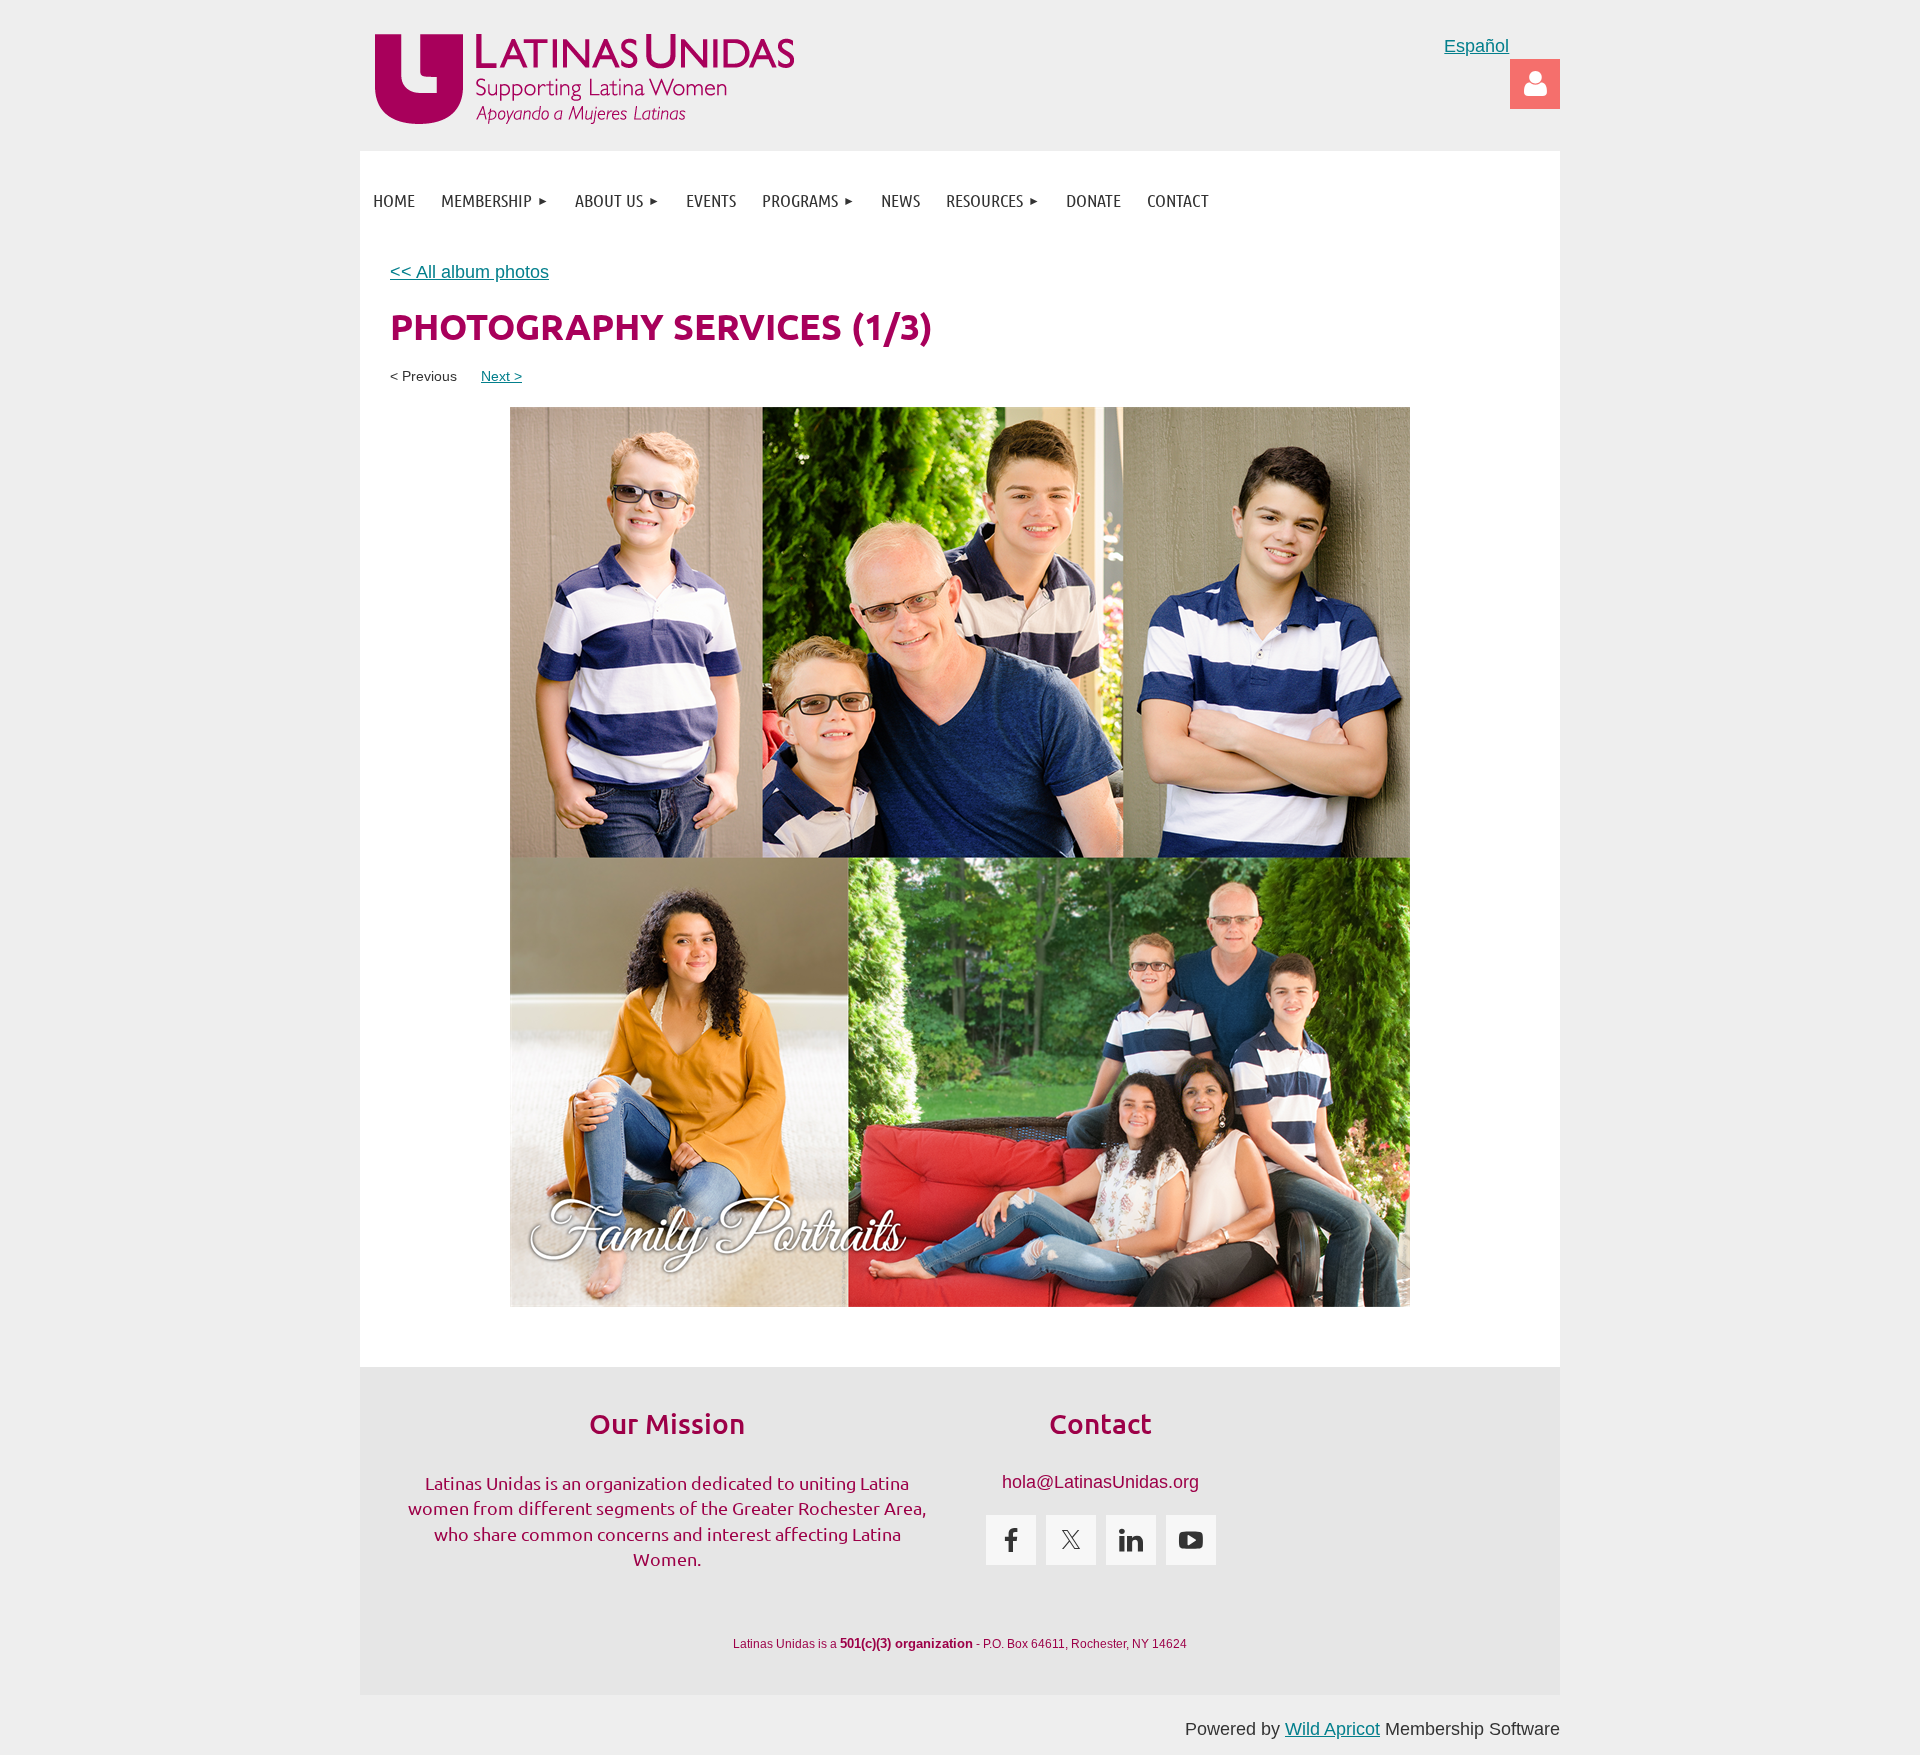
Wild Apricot (1332, 1729)
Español (1476, 46)
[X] (1071, 1540)
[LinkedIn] (1131, 1540)
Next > (501, 376)
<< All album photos (469, 272)
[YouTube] (1191, 1540)
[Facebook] (1011, 1540)
